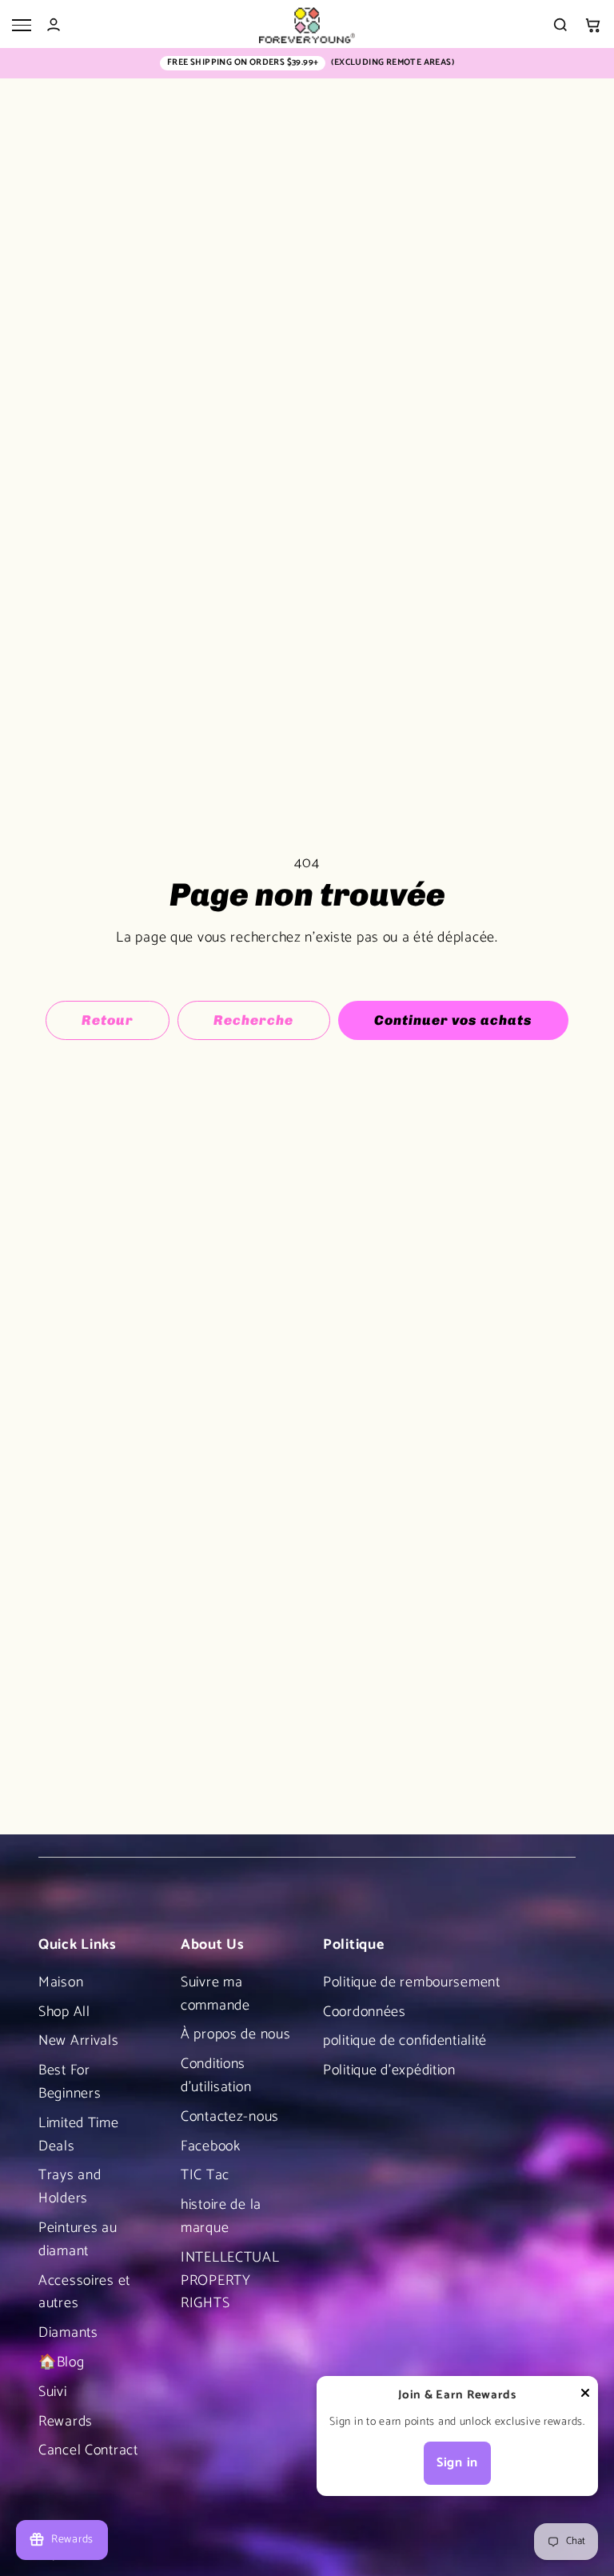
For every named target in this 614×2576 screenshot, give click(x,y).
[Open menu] (22, 25)
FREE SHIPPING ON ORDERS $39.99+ (243, 63)
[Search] (560, 25)
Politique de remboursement (412, 1982)
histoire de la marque (221, 2216)
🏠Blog (62, 2362)
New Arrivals (79, 2041)
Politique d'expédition (389, 2070)
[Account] (54, 25)
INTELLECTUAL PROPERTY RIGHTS (230, 2281)
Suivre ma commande (215, 1994)
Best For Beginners (70, 2082)
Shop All (64, 2012)
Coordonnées (365, 2012)
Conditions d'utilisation (216, 2076)
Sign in (457, 2463)
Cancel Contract (88, 2450)
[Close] (585, 2397)
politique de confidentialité (405, 2041)
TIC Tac (205, 2175)
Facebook (211, 2146)
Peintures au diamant (78, 2240)
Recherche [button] (253, 1020)
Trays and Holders (70, 2187)
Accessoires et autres (84, 2292)
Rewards (66, 2422)
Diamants (68, 2333)
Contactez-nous (230, 2117)
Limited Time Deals (79, 2135)
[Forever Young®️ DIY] (307, 25)
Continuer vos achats (453, 1020)
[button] (592, 25)
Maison (61, 1982)
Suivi (53, 2392)
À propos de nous (236, 2034)
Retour (108, 1020)
